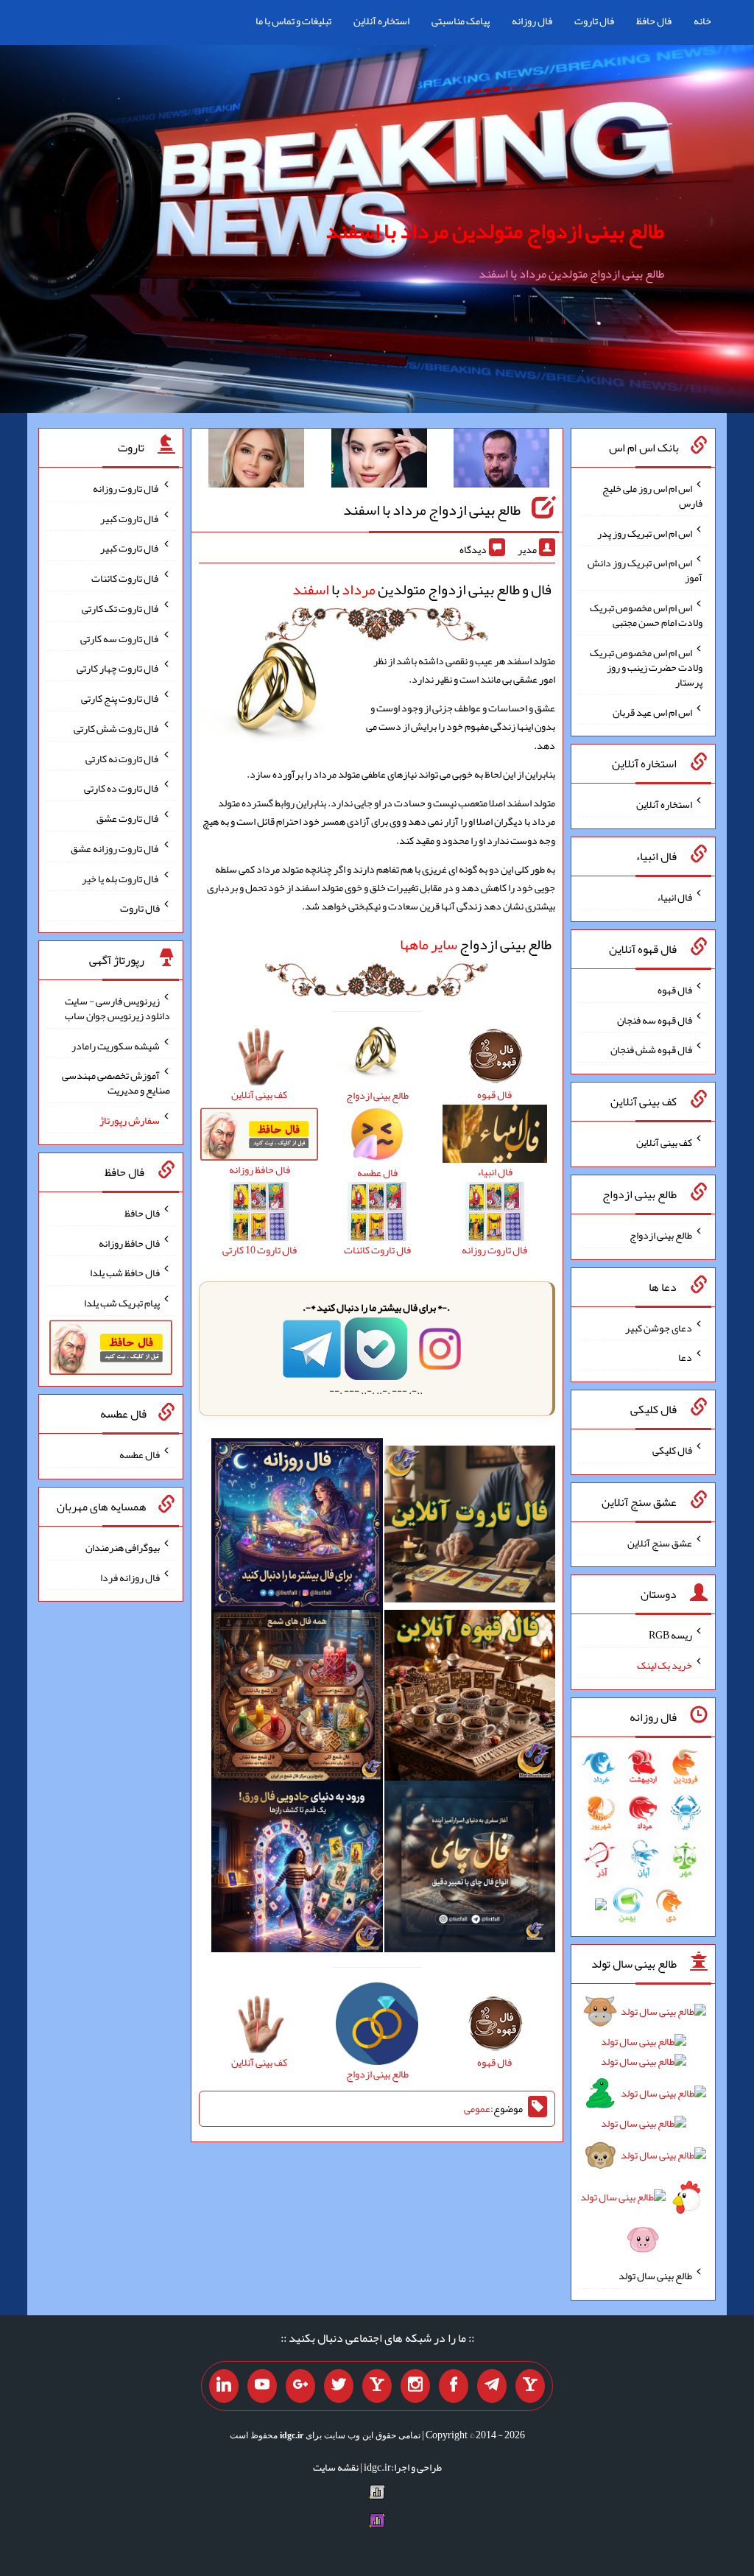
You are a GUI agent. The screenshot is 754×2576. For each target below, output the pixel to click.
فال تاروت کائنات (126, 578)
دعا (685, 1357)
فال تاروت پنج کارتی (120, 698)
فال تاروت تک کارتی (121, 608)
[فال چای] (470, 1870)
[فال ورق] (297, 1870)
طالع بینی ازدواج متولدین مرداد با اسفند (495, 230)
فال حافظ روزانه (129, 1242)
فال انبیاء (674, 897)
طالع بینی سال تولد (655, 2276)
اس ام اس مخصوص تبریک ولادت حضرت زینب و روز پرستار (646, 667)
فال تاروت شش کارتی (117, 728)
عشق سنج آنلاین (660, 1542)
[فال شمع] (297, 1698)
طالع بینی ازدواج (476, 944)
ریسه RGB (670, 1635)
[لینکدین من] (224, 2386)
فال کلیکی (672, 1450)
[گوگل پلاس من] (300, 2386)
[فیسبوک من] (454, 2386)
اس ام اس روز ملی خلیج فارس (652, 496)
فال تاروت (594, 21)
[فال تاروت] (470, 1527)
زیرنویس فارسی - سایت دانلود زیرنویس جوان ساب (117, 1008)
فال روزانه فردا (130, 1577)
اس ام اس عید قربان (652, 711)
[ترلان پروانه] (379, 461)
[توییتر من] (339, 2386)
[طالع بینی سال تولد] (643, 2130)
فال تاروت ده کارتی (122, 788)
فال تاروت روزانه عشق (115, 848)
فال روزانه (532, 21)
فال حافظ (654, 21)
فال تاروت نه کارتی (123, 758)
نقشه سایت (336, 2467)
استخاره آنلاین (381, 21)
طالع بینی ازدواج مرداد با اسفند (432, 510)
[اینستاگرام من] (415, 2386)
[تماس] (377, 2386)
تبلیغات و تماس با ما (293, 21)
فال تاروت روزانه (126, 488)
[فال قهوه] (470, 1698)
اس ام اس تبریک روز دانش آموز (645, 570)
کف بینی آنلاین (664, 1142)
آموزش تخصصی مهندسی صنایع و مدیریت (116, 1083)
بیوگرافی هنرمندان (123, 1547)
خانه (702, 21)
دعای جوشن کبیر (659, 1327)
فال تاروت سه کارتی (120, 638)
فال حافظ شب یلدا (125, 1273)
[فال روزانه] (297, 1527)
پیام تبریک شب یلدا (122, 1303)
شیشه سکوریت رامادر (116, 1045)
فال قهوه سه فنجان (655, 1019)
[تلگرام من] (492, 2386)
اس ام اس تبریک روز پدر (645, 532)
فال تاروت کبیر (130, 518)
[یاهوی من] (530, 2386)
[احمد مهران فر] (501, 461)
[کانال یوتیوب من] (262, 2386)
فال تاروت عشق (128, 818)
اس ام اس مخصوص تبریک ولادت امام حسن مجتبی (646, 615)
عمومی (477, 2108)
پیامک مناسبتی (461, 21)
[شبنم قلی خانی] (256, 461)
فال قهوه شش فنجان (651, 1049)
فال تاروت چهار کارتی (118, 668)
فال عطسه (140, 1454)
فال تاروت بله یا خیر (121, 878)
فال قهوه (675, 990)
